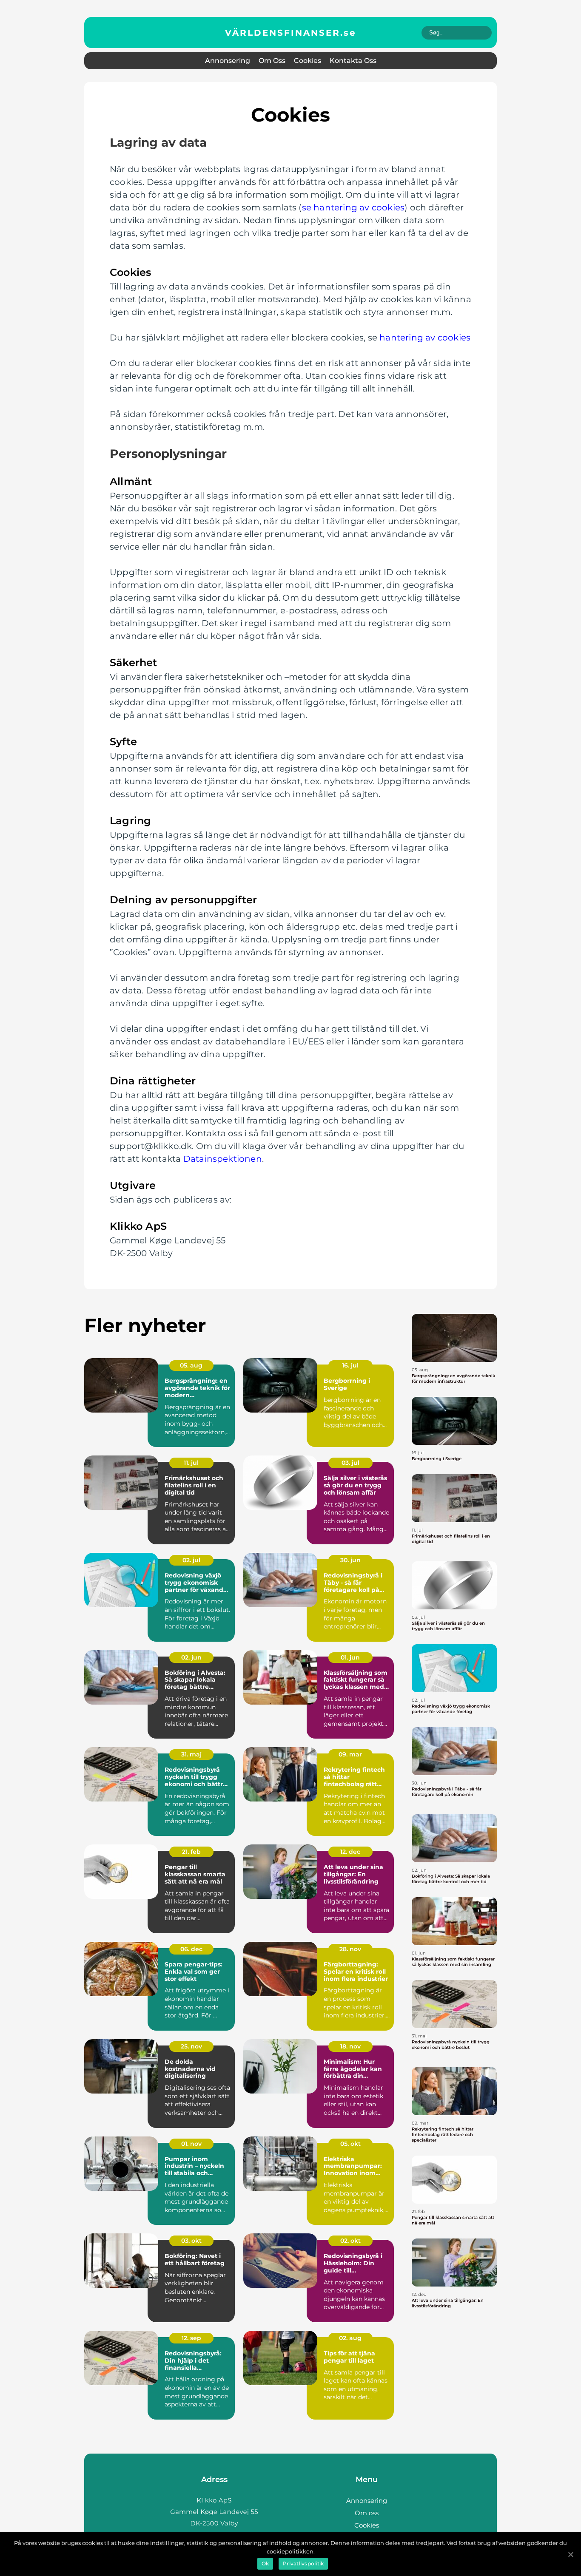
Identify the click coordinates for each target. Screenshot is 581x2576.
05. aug (191, 1365)
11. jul (191, 1463)
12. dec (350, 1852)
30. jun (350, 1560)
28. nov (350, 1949)
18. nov (350, 2046)
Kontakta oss (353, 61)
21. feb (191, 1852)
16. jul (350, 1365)
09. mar (350, 1754)
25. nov (191, 2046)
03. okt (191, 2241)
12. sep (191, 2338)
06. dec (191, 1949)
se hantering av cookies (353, 207)
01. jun (350, 1657)
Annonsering (228, 61)
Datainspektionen (223, 1159)
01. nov (191, 2144)
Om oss (272, 61)
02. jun (191, 1657)
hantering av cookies (425, 338)
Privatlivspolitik (303, 2563)
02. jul (191, 1560)
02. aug (350, 2338)
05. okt (350, 2144)
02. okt (350, 2241)
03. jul (350, 1463)
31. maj (191, 1754)
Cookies (308, 61)
